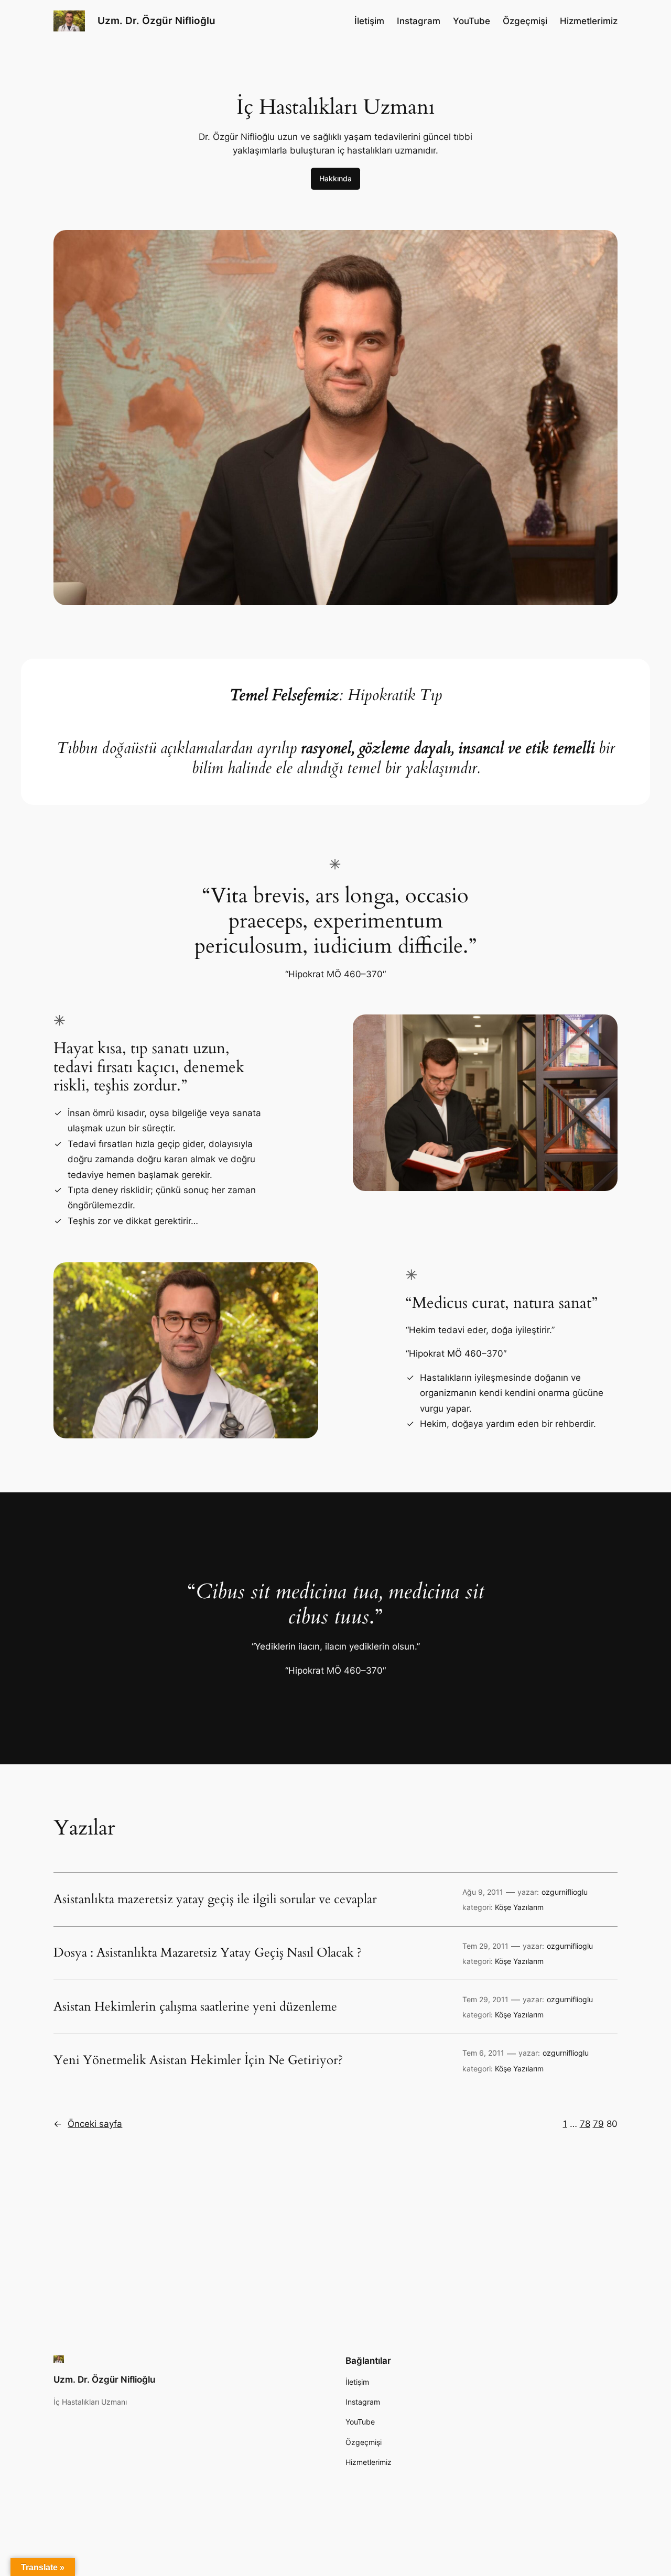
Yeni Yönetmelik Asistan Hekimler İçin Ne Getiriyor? (198, 2060)
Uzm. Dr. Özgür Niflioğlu (156, 20)
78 (585, 2124)
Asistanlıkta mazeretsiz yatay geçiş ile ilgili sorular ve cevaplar (215, 1900)
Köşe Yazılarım (519, 1907)
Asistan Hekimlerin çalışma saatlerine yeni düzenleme (195, 2007)
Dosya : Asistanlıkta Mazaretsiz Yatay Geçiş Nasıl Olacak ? (208, 1953)
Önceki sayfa (88, 2124)
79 (598, 2124)
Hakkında (335, 178)
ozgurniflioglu (565, 1892)
